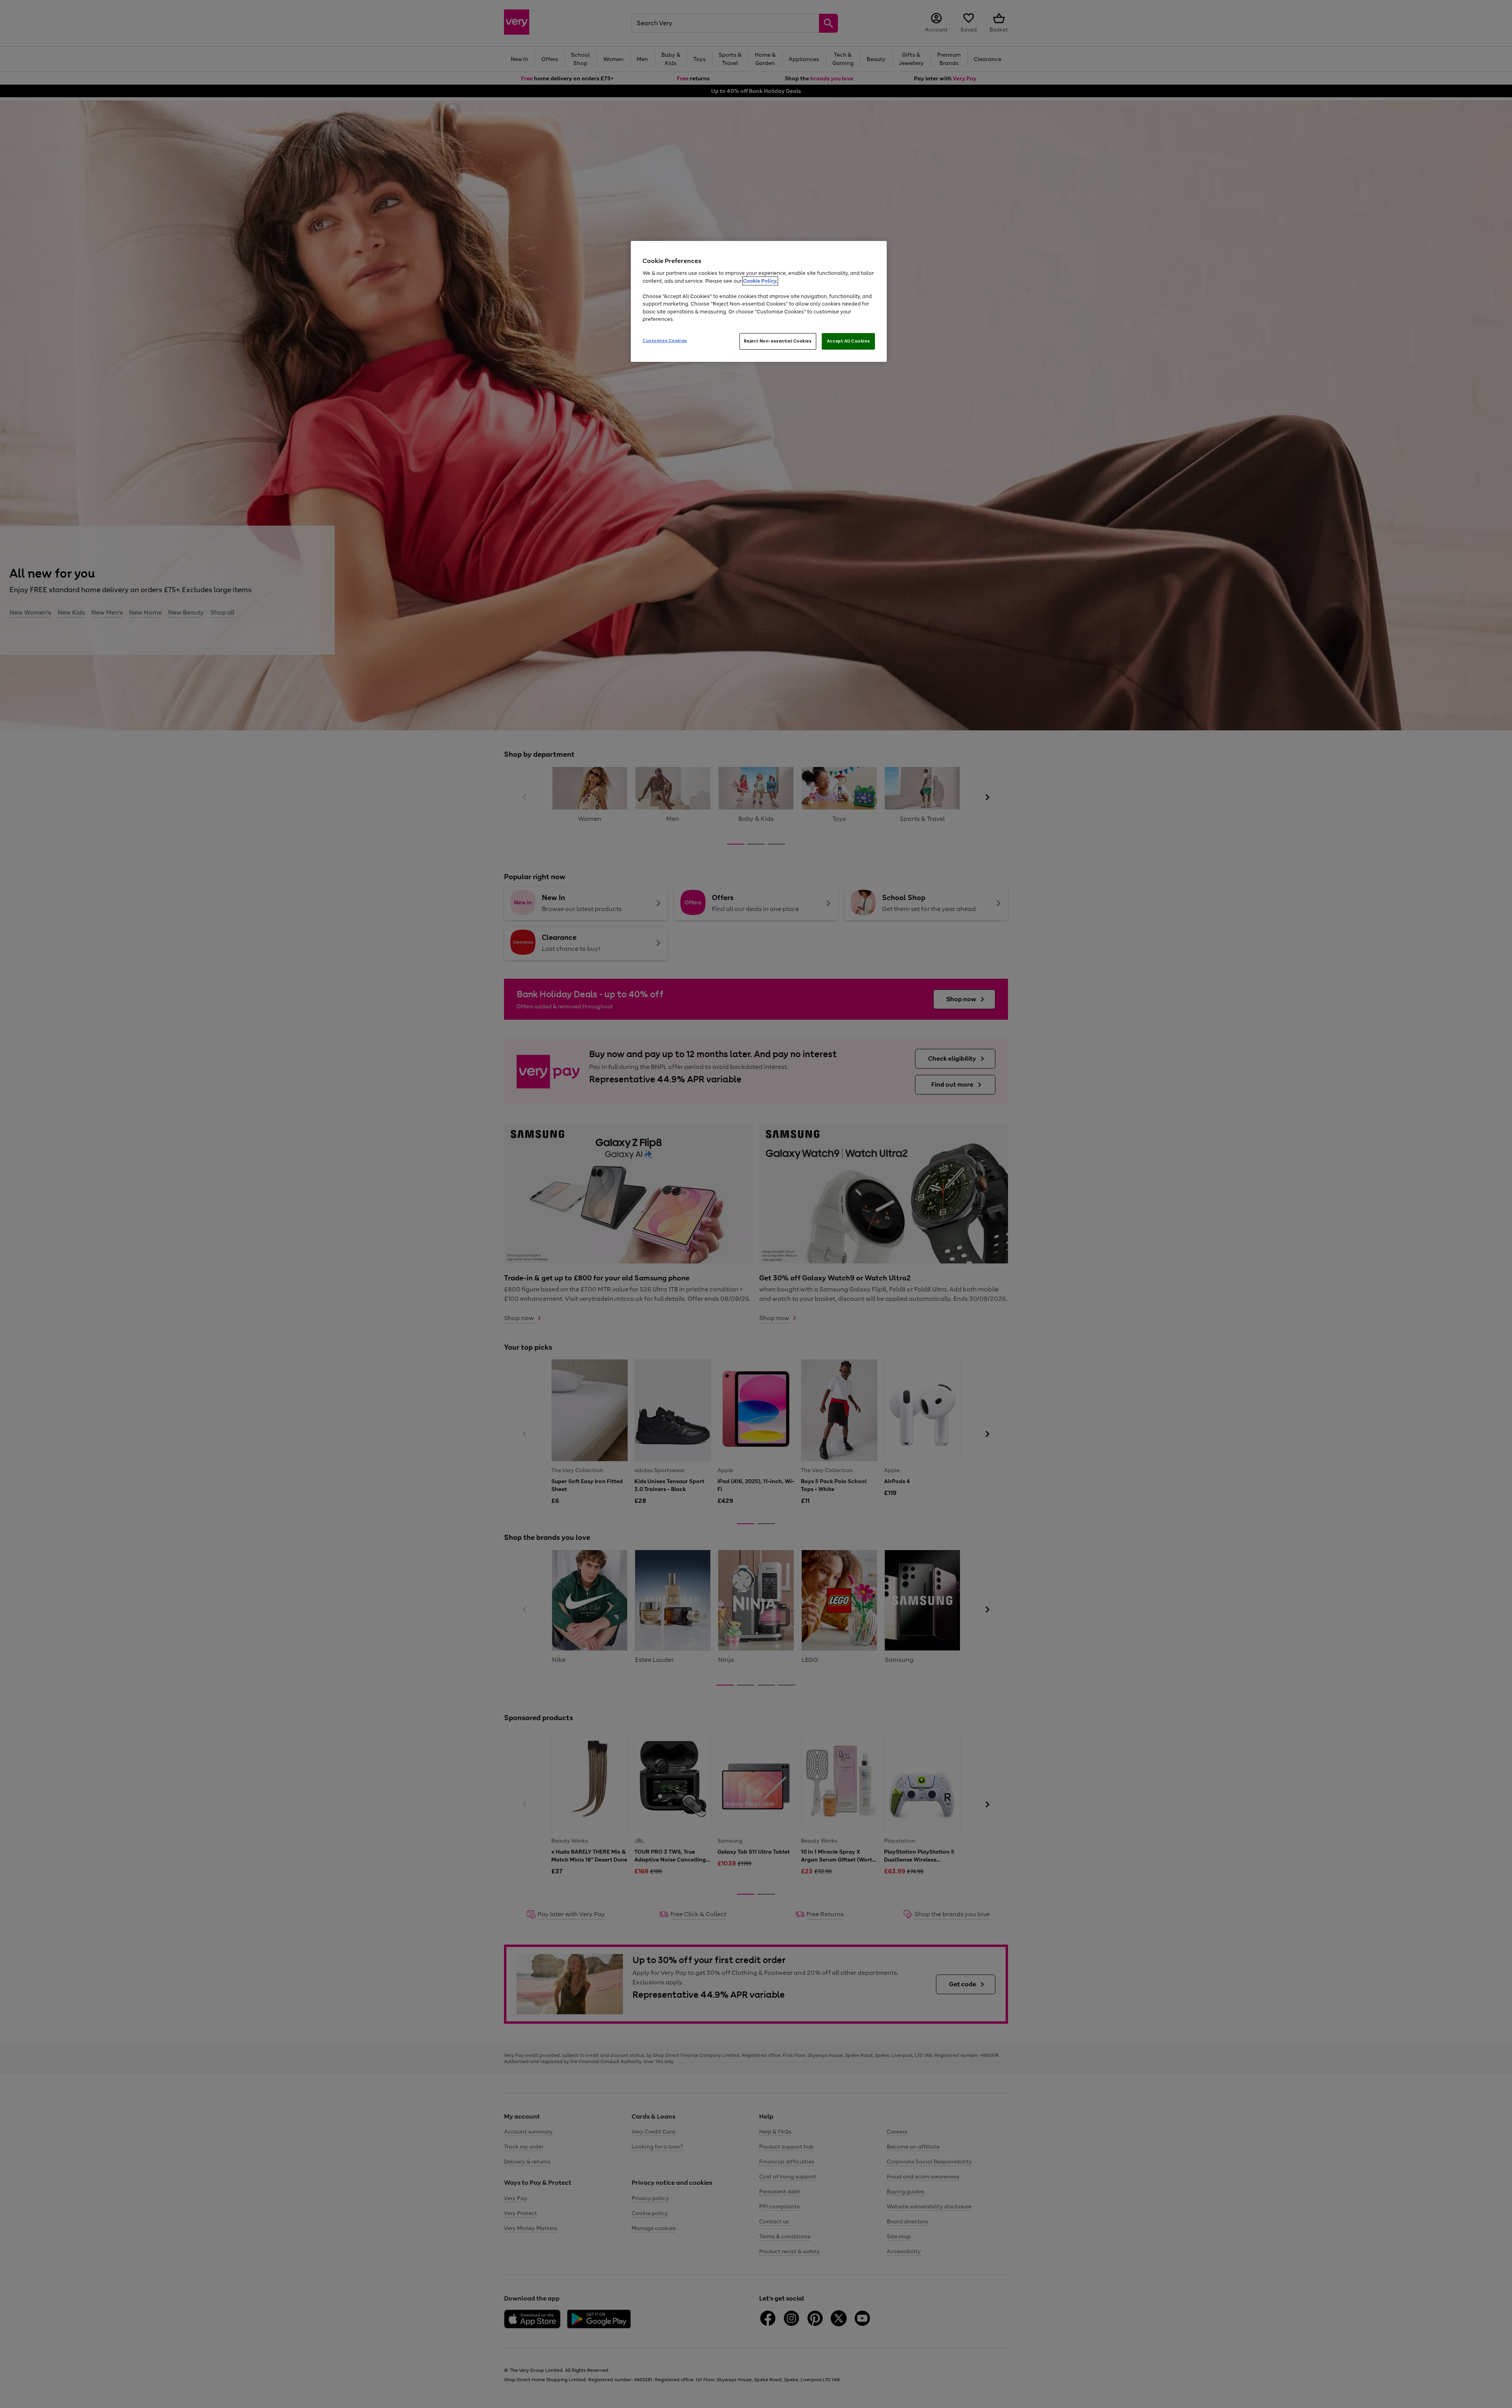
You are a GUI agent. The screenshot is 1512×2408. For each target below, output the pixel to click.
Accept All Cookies (848, 341)
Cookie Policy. (760, 281)
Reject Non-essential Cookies (778, 341)
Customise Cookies (665, 341)
